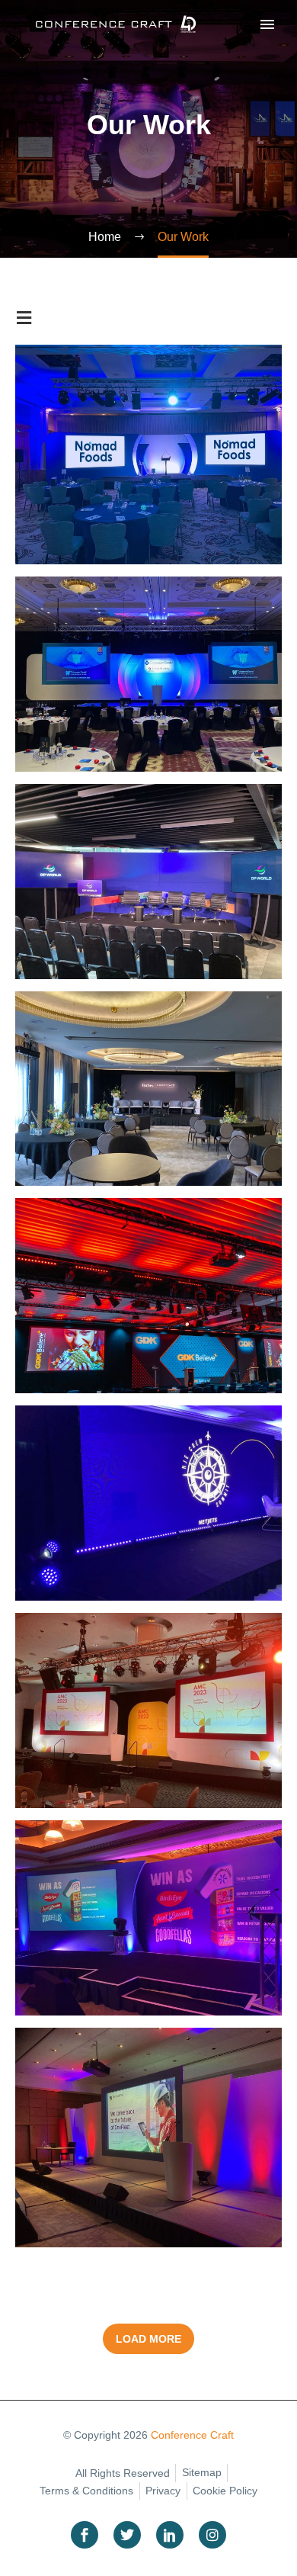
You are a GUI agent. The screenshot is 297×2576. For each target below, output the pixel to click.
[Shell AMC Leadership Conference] (148, 1710)
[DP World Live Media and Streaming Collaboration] (148, 882)
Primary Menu (267, 24)
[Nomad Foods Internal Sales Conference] (148, 1918)
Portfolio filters (24, 318)
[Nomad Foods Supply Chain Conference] (148, 454)
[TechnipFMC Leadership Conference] (148, 2138)
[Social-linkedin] (170, 2535)
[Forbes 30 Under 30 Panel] (148, 1089)
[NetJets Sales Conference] (148, 1503)
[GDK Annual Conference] (148, 1296)
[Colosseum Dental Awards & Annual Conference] (148, 674)
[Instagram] (212, 2535)
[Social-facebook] (85, 2535)
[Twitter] (127, 2535)
